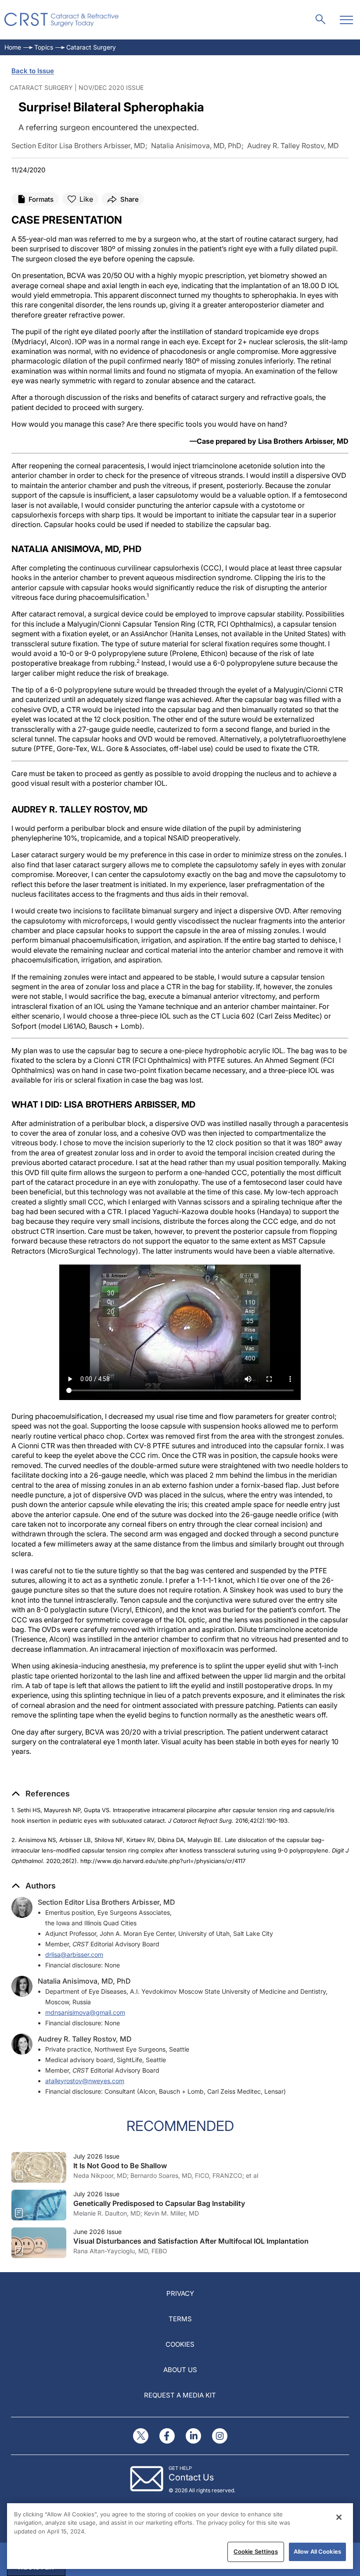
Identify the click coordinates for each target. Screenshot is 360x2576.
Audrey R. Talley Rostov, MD (85, 2039)
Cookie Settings (256, 2551)
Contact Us (191, 2477)
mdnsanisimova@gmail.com (85, 2012)
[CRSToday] (62, 20)
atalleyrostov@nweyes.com (85, 2081)
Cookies (180, 2344)
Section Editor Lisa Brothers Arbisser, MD (106, 1902)
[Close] (339, 2517)
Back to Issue (33, 71)
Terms (180, 2319)
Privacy (180, 2293)
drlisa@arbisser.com (74, 1954)
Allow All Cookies (317, 2551)
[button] (41, 1794)
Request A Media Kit (180, 2395)
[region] (180, 2536)
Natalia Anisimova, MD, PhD (84, 1981)
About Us (180, 2370)
